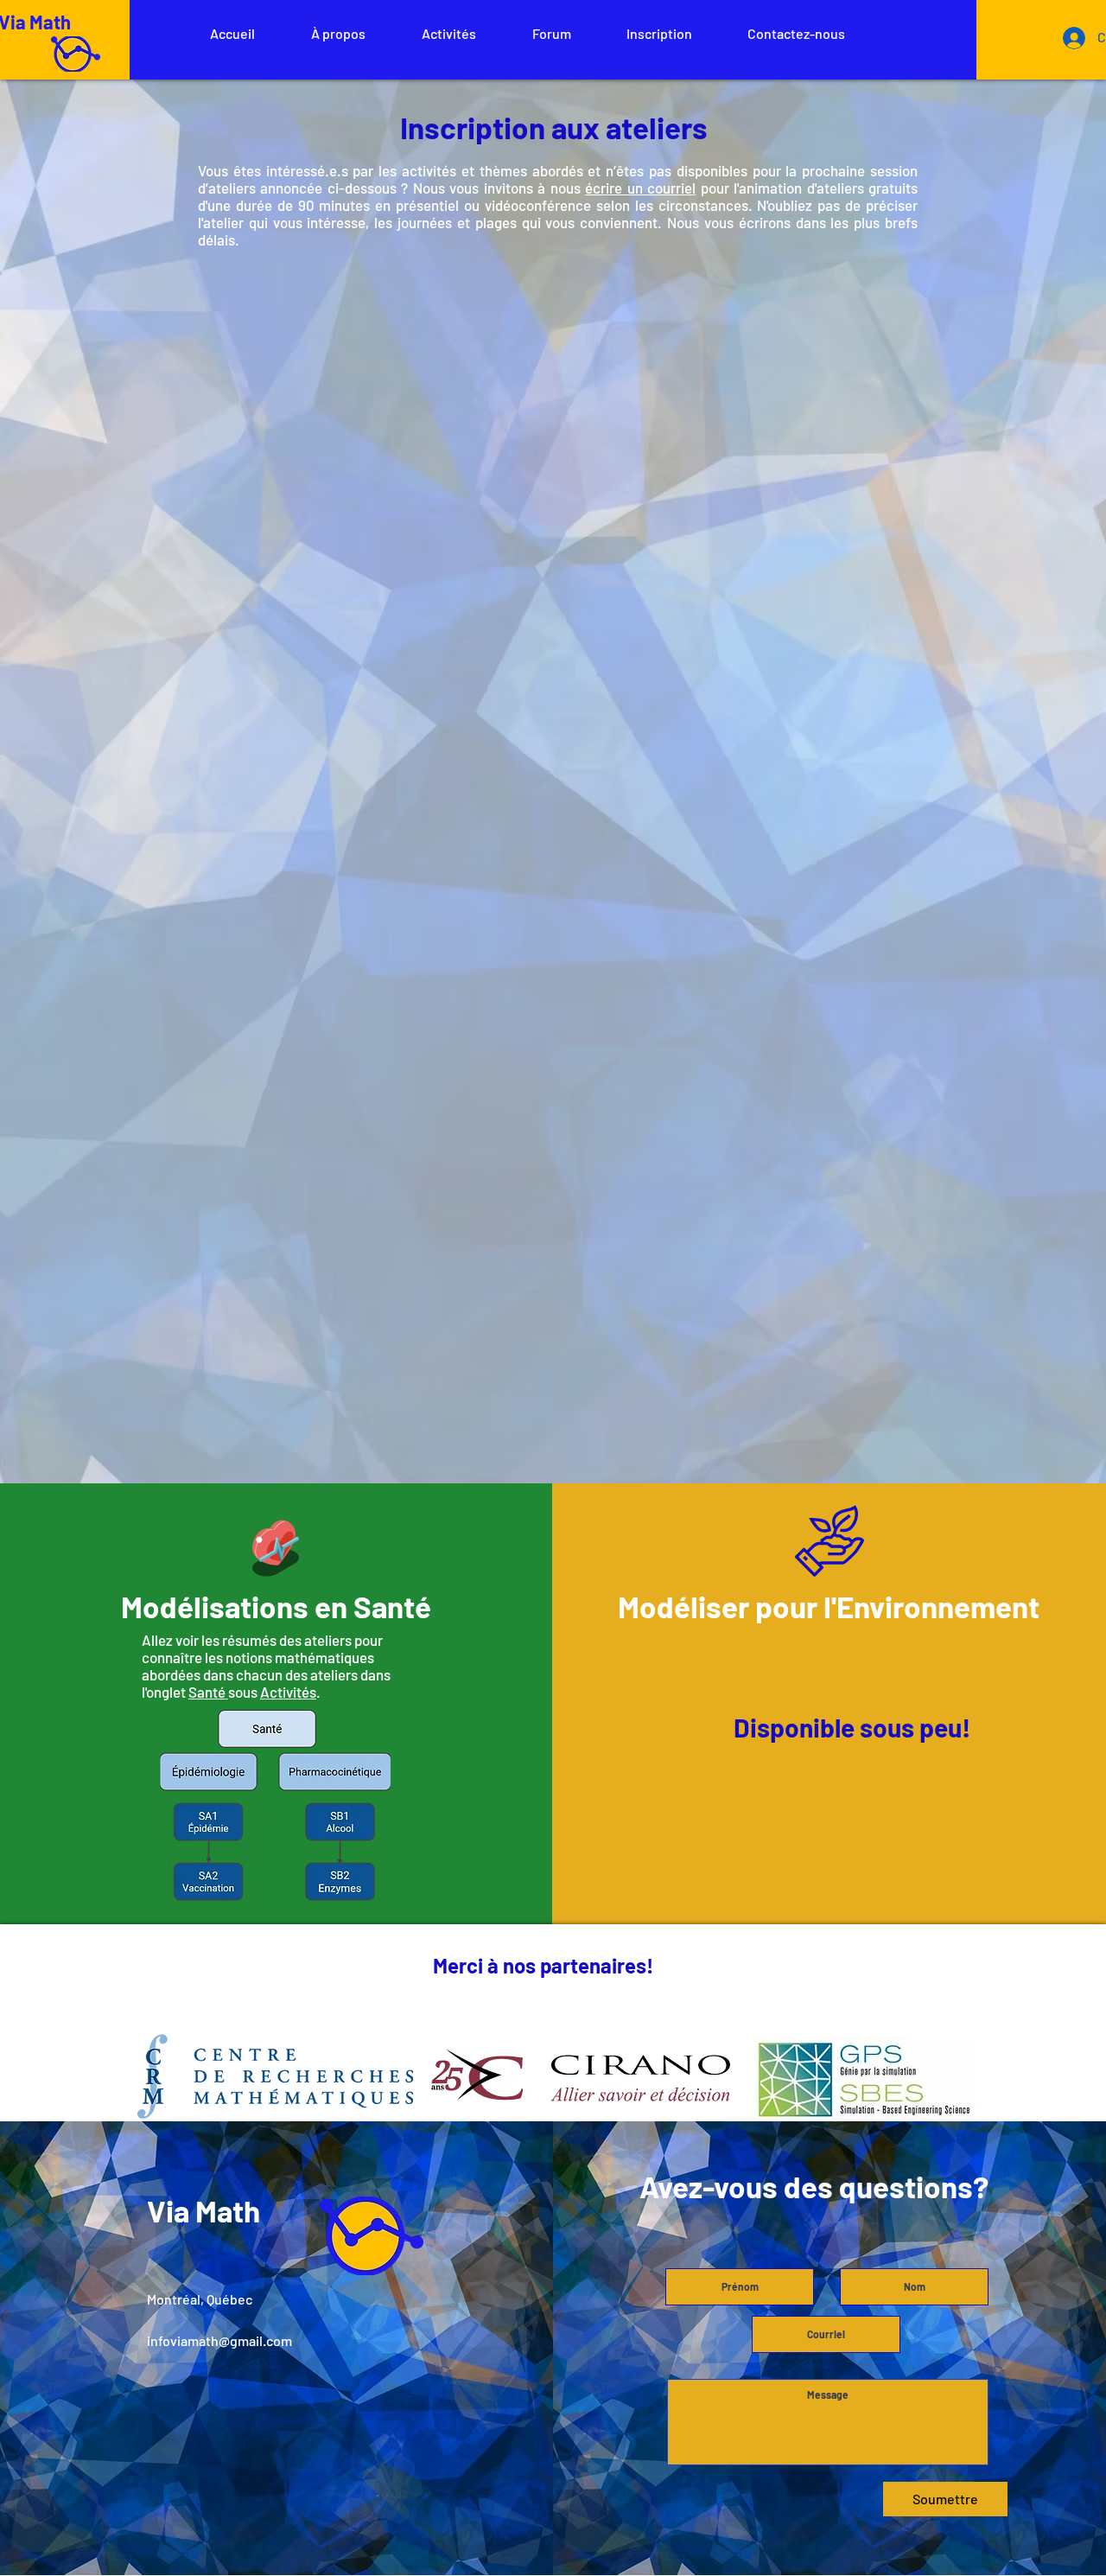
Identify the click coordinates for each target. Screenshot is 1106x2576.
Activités (288, 1692)
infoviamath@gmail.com (219, 2340)
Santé (208, 1692)
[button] (338, 33)
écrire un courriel (640, 188)
